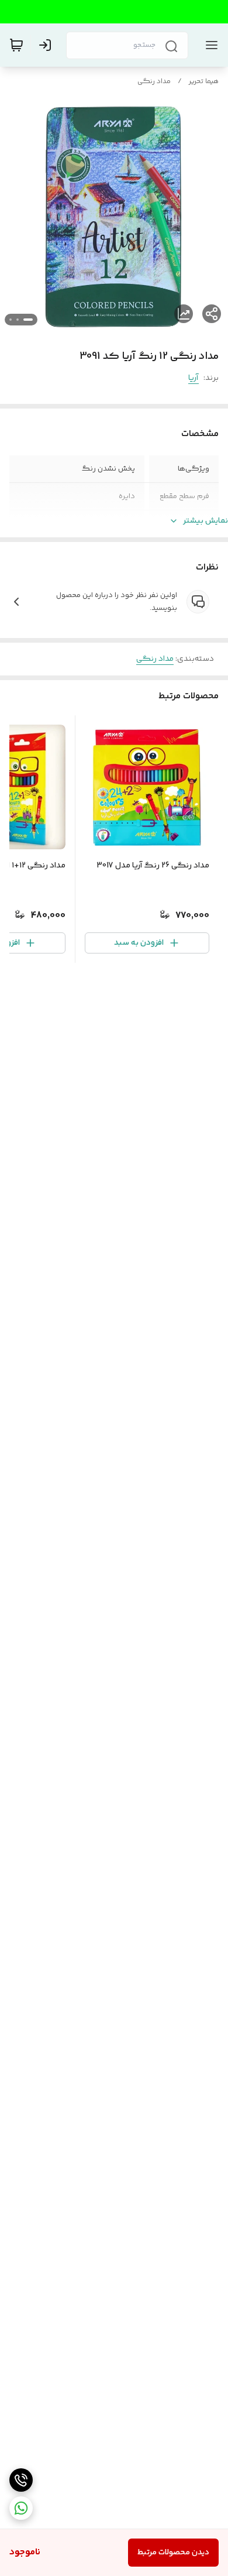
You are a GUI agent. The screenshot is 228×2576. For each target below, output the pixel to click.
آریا (194, 378)
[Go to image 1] (28, 320)
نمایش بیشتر (205, 521)
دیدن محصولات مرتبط (173, 2553)
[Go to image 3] (11, 320)
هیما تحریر (204, 82)
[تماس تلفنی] (21, 2480)
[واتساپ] (21, 2508)
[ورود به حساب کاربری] (47, 45)
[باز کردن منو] (209, 45)
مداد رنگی (154, 82)
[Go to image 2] (18, 320)
